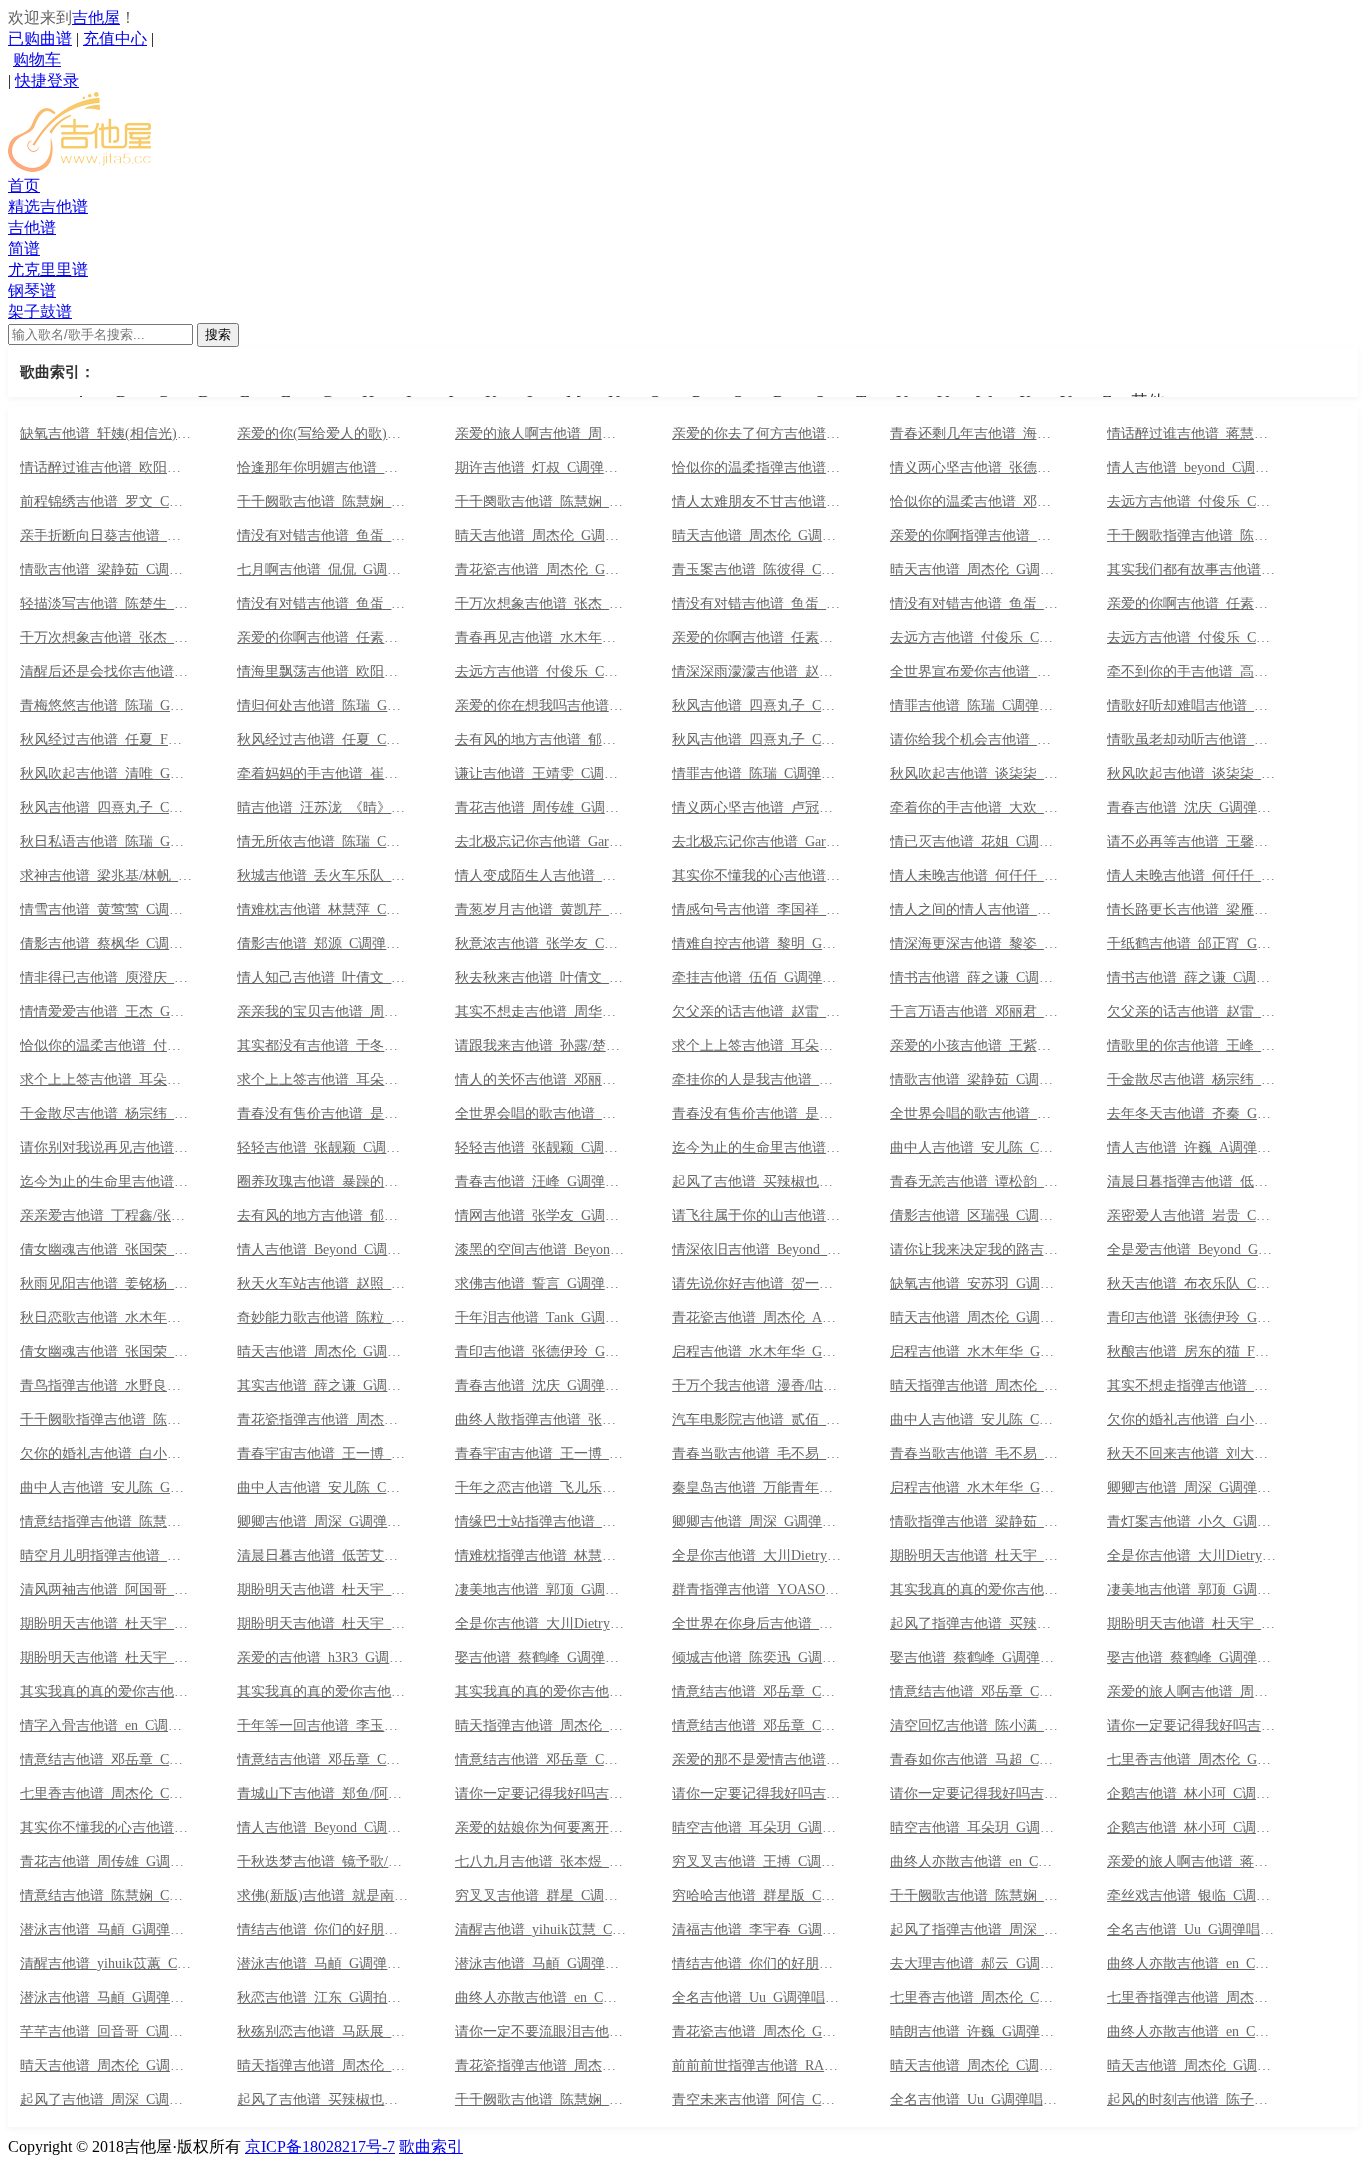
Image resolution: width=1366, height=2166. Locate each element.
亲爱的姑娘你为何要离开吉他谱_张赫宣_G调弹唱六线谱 (541, 1828)
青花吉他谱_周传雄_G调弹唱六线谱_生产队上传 (541, 808)
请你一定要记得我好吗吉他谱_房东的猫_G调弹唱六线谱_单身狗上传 (1193, 1726)
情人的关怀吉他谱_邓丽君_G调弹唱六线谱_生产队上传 (541, 1080)
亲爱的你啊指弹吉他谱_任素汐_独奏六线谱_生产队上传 (976, 536)
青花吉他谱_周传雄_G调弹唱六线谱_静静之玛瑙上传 (106, 1862)
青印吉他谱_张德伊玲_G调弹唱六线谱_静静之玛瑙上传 (541, 1352)
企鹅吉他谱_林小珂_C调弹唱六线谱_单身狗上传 (1193, 1794)
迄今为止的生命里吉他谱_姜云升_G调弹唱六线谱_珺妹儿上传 (106, 1182)
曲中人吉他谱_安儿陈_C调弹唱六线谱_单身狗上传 (976, 1420)
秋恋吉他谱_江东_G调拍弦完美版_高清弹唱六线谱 (323, 1998)
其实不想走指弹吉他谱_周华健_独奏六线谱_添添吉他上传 (1193, 1386)
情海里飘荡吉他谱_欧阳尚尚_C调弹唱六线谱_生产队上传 (323, 672)
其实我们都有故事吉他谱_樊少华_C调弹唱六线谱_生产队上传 (1193, 570)
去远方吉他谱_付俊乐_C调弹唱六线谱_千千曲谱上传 (1193, 502)
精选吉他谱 (48, 206)
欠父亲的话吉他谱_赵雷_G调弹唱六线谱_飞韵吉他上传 (758, 1012)
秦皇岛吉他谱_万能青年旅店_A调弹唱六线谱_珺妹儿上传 (758, 1488)
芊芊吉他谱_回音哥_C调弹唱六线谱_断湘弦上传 (106, 2032)
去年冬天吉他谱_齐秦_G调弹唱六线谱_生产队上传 (1193, 1114)
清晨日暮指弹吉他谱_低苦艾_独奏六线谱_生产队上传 (1193, 1182)
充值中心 (115, 38)
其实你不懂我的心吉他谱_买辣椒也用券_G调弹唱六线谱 (758, 876)
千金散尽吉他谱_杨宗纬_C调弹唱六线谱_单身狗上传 (1193, 1080)
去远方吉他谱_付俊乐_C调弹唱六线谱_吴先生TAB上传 (976, 638)
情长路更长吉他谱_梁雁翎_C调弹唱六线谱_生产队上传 (1193, 910)
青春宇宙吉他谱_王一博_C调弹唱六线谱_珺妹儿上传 (541, 1454)
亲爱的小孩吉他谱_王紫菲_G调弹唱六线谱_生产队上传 (976, 1046)
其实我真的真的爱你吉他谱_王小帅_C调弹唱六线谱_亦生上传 (541, 1692)
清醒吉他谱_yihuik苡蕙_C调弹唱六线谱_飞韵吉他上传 (106, 1964)
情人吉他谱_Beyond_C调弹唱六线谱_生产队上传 (323, 1250)
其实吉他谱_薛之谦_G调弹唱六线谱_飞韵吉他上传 (323, 1386)
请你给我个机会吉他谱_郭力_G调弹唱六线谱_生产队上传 (976, 740)
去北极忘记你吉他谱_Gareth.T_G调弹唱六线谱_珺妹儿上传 (758, 842)
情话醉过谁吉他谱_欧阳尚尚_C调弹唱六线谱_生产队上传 (106, 468)
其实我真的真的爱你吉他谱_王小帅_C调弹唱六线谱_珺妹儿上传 (323, 1692)
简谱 (24, 248)
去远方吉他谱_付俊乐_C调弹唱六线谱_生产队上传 (1193, 638)
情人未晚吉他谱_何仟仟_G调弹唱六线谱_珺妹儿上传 (976, 876)
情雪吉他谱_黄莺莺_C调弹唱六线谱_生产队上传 (106, 910)
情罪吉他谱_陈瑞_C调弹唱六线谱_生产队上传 (758, 774)
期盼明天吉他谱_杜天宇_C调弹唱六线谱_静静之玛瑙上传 (323, 1624)
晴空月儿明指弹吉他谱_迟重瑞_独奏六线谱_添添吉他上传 (106, 1556)
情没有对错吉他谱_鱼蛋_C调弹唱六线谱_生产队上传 (323, 604)
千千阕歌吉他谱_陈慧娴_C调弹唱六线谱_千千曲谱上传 (541, 502)
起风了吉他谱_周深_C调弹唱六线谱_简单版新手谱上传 (106, 2100)
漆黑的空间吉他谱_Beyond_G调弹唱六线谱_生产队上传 (541, 1250)
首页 (24, 185)
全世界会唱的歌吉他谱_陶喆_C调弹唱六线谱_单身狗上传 (541, 1114)
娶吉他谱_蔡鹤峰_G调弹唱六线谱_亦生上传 (1193, 1658)
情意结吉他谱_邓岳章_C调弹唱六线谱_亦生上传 (323, 1760)
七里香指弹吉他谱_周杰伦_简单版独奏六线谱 (1193, 1998)
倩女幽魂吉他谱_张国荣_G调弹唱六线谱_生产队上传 (106, 1250)
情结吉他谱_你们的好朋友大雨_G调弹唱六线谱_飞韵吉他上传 (758, 1964)
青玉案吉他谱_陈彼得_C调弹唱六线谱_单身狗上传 (758, 570)
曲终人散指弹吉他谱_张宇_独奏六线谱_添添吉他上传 (541, 1420)
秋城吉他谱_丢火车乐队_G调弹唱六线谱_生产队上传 (323, 876)
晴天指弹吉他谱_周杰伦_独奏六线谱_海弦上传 (541, 1726)
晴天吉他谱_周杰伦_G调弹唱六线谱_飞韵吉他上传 (1193, 2066)
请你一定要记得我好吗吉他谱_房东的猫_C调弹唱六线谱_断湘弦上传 (976, 1794)
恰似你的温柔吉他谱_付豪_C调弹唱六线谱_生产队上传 (106, 1046)
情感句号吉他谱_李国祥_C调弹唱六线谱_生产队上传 (758, 910)
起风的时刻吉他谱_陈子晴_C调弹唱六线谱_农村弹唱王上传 (1193, 2100)
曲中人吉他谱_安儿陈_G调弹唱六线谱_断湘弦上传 (106, 1488)
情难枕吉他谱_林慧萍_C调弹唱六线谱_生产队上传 (323, 910)
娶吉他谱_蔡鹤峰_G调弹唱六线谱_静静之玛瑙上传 (976, 1658)
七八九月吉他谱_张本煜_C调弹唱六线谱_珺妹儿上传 (541, 1862)
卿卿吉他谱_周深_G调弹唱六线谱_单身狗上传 (1193, 1488)
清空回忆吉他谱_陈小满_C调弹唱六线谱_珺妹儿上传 (976, 1726)
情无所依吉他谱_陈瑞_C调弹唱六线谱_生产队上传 (323, 842)
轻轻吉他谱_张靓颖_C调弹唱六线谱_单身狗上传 (323, 1148)
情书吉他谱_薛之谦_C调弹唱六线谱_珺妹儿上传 (1193, 978)
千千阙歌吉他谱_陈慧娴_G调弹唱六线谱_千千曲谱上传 (323, 502)
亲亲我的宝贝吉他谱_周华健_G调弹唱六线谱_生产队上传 (323, 1012)
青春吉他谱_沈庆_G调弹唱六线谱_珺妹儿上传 (541, 1386)
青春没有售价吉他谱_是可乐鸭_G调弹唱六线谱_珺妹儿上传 (758, 1114)
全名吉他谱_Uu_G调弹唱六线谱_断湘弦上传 (976, 2100)
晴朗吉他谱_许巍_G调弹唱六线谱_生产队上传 (976, 2032)
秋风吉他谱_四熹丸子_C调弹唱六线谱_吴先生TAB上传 (758, 706)
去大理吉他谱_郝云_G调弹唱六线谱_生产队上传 (976, 1964)
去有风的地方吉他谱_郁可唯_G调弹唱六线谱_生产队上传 (541, 740)
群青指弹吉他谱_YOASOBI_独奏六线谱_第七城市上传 (758, 1590)
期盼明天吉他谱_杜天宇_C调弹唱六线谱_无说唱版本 (106, 1624)
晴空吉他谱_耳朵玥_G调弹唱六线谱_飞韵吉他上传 (976, 1828)
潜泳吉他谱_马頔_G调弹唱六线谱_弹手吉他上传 (323, 1964)
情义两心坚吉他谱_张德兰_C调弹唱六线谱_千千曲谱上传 (976, 468)
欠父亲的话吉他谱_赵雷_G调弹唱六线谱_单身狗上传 (1193, 1012)
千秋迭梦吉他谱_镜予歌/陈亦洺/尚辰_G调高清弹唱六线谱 (323, 1862)
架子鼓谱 (40, 311)
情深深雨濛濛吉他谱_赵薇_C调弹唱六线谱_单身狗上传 (758, 672)
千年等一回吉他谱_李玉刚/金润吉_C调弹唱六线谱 (323, 1726)
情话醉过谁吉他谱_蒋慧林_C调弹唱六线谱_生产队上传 (1193, 434)
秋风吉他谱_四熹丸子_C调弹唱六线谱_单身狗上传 (106, 808)
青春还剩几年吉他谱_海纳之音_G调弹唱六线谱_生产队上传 (976, 434)
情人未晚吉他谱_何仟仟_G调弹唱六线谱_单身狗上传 (1193, 876)
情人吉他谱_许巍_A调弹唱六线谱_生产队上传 (1193, 1148)
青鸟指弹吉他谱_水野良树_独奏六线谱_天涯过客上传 (106, 1386)
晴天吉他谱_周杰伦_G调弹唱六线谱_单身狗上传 (758, 536)
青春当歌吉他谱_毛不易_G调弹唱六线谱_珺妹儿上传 (976, 1454)
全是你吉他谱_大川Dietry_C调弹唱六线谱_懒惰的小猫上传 (541, 1624)
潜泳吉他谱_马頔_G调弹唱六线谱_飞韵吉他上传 (541, 1964)
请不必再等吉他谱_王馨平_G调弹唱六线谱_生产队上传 (1193, 842)
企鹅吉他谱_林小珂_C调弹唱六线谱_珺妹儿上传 (1193, 1828)
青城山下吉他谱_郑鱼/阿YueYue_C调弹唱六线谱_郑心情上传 (323, 1794)
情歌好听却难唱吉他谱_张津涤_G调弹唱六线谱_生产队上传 (1193, 706)
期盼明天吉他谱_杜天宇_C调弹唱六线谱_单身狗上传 (323, 1590)
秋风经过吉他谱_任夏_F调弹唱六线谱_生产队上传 (106, 740)
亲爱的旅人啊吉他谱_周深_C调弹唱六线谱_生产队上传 (541, 434)
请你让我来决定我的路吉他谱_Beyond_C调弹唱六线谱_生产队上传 (976, 1250)
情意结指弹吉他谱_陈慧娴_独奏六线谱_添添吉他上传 (106, 1522)
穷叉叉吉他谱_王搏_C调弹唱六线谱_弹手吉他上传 (758, 1862)
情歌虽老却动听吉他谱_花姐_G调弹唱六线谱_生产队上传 (1193, 740)
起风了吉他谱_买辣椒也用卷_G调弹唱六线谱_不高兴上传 (323, 2100)
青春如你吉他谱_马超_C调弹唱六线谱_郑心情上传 (976, 1760)
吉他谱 (32, 227)
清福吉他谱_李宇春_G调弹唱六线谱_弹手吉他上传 (758, 1930)
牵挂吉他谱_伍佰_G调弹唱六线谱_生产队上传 (758, 978)
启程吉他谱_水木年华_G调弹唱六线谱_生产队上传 (758, 1352)
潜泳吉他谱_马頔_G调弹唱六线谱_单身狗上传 (106, 1930)
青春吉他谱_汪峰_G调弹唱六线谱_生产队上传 (541, 1182)
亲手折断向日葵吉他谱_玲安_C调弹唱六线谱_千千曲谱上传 (106, 536)
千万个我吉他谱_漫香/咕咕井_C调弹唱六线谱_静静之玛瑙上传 (758, 1386)
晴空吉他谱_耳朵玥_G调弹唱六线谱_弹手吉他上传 (758, 1828)
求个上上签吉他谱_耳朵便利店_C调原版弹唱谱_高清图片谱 (106, 1080)
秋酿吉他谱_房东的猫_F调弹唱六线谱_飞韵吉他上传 (1193, 1352)
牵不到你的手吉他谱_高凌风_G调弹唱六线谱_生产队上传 (1193, 672)
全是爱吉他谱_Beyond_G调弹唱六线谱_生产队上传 (1193, 1250)
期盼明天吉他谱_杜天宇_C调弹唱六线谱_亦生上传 (1193, 1624)
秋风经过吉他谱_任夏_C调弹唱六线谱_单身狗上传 (323, 740)
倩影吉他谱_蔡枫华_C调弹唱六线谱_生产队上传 (106, 944)
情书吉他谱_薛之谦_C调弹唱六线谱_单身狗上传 (976, 978)
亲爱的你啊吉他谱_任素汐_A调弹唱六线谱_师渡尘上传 (1193, 604)
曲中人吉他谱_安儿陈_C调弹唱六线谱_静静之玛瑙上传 (323, 1488)
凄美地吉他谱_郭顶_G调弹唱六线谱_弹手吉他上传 (541, 1590)
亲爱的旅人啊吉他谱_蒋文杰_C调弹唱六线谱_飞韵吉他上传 (1193, 1862)
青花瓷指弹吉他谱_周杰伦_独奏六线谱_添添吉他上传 (323, 1420)
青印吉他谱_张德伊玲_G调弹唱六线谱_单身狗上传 (1193, 1318)
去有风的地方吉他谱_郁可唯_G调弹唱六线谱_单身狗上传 (323, 1216)
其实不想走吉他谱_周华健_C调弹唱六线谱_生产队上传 (541, 1012)
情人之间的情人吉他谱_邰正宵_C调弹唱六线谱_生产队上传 (976, 910)
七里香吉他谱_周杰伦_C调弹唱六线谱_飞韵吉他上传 (106, 1794)
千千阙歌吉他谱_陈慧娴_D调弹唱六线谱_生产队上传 (976, 1896)
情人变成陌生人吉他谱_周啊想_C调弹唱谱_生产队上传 (541, 876)
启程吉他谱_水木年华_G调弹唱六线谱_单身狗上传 (976, 1352)
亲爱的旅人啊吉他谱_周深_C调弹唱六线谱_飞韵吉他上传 (1193, 1692)
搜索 (218, 334)
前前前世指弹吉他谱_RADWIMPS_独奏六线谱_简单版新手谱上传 (758, 2066)
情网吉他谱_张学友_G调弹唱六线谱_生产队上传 (541, 1216)
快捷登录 (47, 80)
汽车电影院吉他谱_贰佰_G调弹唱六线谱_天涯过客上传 (758, 1420)
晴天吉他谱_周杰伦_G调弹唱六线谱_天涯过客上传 (106, 2066)
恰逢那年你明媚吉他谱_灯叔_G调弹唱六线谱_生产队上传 (323, 468)
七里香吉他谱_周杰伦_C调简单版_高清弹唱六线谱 (976, 1998)
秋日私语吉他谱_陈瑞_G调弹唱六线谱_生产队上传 (106, 842)
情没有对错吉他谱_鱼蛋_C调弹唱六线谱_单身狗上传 (758, 604)
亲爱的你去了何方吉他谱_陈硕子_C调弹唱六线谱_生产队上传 (758, 434)
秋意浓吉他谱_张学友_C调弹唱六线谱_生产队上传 (541, 944)
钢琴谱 (32, 290)
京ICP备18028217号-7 (320, 2146)
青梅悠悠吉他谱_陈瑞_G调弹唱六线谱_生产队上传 (106, 706)
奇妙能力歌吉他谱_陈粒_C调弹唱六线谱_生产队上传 (323, 1318)
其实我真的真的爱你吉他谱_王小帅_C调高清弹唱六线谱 (106, 1692)
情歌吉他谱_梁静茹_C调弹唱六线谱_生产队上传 (106, 570)
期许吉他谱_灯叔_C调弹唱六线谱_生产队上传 (541, 468)
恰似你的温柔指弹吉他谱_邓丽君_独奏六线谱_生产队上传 (758, 468)
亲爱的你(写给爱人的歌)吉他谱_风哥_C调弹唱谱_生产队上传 (323, 434)
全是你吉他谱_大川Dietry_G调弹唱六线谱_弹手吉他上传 (758, 1556)
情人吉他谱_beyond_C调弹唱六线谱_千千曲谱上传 (1193, 468)
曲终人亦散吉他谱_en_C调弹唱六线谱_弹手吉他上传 (1193, 1964)
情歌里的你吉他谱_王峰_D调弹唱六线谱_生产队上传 (1193, 1046)
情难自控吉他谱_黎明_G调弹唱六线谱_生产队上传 (758, 944)
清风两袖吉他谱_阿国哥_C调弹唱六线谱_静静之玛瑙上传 (106, 1590)
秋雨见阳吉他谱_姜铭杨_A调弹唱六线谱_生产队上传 (106, 1284)
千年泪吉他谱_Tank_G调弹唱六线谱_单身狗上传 (541, 1318)
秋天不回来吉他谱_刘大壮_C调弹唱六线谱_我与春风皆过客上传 (1193, 1454)
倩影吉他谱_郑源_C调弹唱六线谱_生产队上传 (323, 944)
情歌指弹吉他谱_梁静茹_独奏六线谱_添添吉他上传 (976, 1522)
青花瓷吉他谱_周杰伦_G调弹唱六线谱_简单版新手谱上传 (758, 2032)
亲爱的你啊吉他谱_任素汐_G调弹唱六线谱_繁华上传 (323, 638)
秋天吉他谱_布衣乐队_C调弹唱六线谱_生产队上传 (1193, 1284)
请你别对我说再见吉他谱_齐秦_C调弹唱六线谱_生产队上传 (106, 1148)
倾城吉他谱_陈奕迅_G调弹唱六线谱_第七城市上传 (758, 1658)
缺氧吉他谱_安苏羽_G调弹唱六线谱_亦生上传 (976, 1284)
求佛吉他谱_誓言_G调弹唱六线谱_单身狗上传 (541, 1284)
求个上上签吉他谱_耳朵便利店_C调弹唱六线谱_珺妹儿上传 (323, 1080)
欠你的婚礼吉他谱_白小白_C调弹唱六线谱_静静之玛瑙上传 (106, 1454)
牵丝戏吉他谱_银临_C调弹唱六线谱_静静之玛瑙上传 (1193, 1896)
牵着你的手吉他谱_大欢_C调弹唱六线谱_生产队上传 (976, 808)
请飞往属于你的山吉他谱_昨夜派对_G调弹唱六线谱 (758, 1216)
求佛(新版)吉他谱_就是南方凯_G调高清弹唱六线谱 (323, 1896)
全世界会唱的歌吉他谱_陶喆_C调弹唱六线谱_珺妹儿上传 (976, 1114)
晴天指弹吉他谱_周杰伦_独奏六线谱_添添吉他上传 (976, 1386)
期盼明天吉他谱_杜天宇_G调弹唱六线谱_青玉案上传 (976, 1556)
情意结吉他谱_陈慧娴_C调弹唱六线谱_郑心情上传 (106, 1896)
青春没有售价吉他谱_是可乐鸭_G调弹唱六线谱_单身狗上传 (323, 1114)
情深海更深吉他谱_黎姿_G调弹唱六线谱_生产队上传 (976, 944)
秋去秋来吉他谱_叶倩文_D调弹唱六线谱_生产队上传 (541, 978)
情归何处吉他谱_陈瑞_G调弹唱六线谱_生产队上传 (323, 706)
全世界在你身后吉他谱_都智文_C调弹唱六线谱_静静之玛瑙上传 (758, 1624)
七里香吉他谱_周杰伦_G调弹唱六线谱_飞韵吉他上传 (1193, 1760)
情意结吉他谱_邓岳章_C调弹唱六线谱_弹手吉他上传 (758, 1692)
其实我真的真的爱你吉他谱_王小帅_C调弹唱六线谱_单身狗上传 (976, 1590)
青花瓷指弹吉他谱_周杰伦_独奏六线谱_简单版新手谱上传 (541, 2066)
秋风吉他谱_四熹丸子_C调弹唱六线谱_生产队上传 (758, 740)
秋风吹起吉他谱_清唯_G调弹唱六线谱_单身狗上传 (106, 774)
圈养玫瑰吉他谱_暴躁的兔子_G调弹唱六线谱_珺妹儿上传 (323, 1182)
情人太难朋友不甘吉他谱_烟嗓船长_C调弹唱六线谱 (758, 502)
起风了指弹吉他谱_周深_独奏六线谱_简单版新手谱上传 (976, 1930)
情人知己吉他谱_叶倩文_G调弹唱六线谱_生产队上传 (323, 978)
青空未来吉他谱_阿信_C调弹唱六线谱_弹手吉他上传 (758, 2100)
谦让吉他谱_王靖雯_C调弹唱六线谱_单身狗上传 (541, 774)
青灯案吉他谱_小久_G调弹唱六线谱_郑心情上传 (1193, 1522)
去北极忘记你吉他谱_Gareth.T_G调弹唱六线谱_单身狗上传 (541, 842)
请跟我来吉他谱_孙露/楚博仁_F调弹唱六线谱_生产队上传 (541, 1046)
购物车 (37, 59)
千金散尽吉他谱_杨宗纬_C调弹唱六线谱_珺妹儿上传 (106, 1114)
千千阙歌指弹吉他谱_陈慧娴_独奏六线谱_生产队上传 (1193, 536)
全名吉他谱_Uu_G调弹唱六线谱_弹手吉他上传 (1193, 1930)
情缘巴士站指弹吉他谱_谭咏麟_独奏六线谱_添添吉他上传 (541, 1522)
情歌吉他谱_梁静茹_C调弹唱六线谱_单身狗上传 (976, 1080)
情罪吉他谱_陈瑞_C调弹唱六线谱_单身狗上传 (976, 706)
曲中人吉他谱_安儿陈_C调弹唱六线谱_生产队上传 (976, 1148)
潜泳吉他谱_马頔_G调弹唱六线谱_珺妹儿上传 (106, 1998)
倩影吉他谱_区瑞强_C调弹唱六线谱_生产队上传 (976, 1216)
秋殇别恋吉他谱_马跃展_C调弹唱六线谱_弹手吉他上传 (323, 2032)
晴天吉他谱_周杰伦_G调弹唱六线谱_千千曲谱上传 (541, 536)
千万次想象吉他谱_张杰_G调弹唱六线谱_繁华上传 (541, 604)
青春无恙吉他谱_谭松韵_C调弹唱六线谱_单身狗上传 (976, 1182)
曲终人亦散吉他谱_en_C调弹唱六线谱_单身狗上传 (976, 1862)
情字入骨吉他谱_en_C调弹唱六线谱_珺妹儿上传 (106, 1726)
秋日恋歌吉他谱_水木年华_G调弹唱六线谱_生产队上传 (106, 1318)
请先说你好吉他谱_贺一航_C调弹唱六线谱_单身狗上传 (758, 1284)
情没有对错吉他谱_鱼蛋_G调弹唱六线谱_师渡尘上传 (976, 604)
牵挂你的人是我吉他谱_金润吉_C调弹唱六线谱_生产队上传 (758, 1080)
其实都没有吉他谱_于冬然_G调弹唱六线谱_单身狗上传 (323, 1046)
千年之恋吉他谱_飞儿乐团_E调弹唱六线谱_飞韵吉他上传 (541, 1488)
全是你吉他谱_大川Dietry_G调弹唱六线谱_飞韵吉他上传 (1193, 1556)
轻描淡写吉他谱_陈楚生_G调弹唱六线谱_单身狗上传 (106, 604)
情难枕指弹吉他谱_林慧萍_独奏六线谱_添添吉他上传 (541, 1556)
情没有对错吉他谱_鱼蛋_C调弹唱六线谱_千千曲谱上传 (323, 536)
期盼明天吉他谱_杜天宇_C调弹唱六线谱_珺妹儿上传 (106, 1658)
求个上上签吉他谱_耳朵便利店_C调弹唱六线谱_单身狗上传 (758, 1046)
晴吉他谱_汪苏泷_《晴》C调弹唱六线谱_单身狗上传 (323, 808)
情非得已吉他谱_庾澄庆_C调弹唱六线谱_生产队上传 (106, 978)
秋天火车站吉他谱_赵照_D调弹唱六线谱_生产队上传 (323, 1284)
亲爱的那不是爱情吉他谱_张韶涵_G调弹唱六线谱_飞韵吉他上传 (758, 1760)
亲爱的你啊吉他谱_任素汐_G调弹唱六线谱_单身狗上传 (758, 638)
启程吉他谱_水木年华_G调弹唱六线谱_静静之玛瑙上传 (976, 1488)
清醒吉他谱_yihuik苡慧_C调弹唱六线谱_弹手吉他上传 (541, 1930)
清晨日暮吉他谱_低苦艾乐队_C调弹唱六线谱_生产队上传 (323, 1556)
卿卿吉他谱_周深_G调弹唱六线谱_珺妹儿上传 (758, 1522)
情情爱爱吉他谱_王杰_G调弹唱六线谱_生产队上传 (106, 1012)
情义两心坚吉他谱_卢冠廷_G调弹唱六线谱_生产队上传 (758, 808)
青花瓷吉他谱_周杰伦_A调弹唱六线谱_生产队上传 (758, 1318)
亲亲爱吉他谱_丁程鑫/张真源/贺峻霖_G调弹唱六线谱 (106, 1216)
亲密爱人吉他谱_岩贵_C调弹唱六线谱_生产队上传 (1193, 1216)
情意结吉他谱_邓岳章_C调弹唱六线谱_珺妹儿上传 (106, 1760)
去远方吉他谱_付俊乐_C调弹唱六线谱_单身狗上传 (541, 672)
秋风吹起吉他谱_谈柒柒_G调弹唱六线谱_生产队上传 (976, 774)
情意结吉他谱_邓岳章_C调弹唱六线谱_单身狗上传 (758, 1726)
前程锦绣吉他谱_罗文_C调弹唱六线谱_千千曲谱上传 (106, 502)
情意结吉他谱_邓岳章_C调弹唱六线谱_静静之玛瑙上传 (541, 1760)
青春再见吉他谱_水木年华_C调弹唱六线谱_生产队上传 (541, 638)
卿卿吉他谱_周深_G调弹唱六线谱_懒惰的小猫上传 (323, 1522)
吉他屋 (96, 17)
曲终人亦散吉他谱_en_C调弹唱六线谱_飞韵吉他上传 (541, 1998)
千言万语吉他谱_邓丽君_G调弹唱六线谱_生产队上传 (976, 1012)
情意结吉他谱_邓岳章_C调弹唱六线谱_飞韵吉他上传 (976, 1692)
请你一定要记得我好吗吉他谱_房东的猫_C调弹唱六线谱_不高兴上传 (758, 1794)
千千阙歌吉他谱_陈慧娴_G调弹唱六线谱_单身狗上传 (541, 2100)
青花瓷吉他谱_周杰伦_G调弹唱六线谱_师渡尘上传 (541, 570)
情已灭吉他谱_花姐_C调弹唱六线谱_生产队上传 (976, 842)
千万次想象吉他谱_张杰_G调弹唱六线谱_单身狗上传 (106, 638)
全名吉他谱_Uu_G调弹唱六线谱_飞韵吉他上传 (758, 1998)
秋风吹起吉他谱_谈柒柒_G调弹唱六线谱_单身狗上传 (1193, 774)
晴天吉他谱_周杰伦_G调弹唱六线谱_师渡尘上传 (976, 570)
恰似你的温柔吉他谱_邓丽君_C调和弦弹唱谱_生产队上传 (976, 502)
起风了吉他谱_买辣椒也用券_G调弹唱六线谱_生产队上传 (758, 1182)
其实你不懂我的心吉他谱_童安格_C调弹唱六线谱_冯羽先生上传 (106, 1828)
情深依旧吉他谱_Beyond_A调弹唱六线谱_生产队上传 (758, 1250)
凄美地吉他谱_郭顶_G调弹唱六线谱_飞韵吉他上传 (1193, 1590)
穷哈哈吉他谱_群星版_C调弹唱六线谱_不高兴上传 (758, 1896)
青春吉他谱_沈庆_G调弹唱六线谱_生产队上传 (1193, 808)
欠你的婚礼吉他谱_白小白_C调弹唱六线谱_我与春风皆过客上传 (1193, 1420)
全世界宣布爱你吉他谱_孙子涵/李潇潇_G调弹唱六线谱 (976, 672)
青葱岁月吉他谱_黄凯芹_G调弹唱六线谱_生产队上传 (541, 910)
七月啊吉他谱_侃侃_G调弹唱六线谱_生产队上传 (323, 570)
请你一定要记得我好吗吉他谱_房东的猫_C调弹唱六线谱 (541, 1794)
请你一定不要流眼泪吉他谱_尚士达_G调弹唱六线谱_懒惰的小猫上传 (541, 2032)
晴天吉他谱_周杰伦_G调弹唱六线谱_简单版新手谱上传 (323, 1352)
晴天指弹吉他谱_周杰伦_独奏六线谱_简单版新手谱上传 (323, 2066)
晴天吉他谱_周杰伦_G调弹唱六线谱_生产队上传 (976, 1318)
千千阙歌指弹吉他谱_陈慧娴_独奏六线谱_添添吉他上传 (106, 1420)
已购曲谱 (40, 38)
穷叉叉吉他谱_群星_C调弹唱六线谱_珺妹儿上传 (541, 1896)
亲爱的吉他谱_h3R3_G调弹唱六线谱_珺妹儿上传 (323, 1658)
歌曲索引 (431, 2146)
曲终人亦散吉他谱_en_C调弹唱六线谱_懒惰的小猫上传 (1193, 2032)
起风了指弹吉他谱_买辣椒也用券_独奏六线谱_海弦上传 (976, 1624)
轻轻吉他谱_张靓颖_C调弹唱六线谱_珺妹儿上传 (541, 1148)
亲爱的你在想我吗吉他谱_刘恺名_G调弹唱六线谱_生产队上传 (541, 706)
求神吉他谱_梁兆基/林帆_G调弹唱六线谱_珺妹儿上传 (106, 876)
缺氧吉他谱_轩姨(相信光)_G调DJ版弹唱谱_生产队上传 (106, 434)
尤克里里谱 (48, 269)
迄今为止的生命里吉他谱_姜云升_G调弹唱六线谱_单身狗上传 (758, 1148)
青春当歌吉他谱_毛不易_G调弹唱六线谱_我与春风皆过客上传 (758, 1454)
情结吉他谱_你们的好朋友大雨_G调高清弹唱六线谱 (323, 1930)
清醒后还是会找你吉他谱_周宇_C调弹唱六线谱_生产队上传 (106, 672)
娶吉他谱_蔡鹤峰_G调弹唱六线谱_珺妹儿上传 (541, 1658)
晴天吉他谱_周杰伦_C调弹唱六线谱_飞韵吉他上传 (976, 2066)
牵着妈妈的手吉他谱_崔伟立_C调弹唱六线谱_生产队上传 (323, 774)
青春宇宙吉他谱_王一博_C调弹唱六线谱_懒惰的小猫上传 (323, 1454)
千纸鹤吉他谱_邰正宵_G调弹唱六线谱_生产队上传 (1193, 944)
